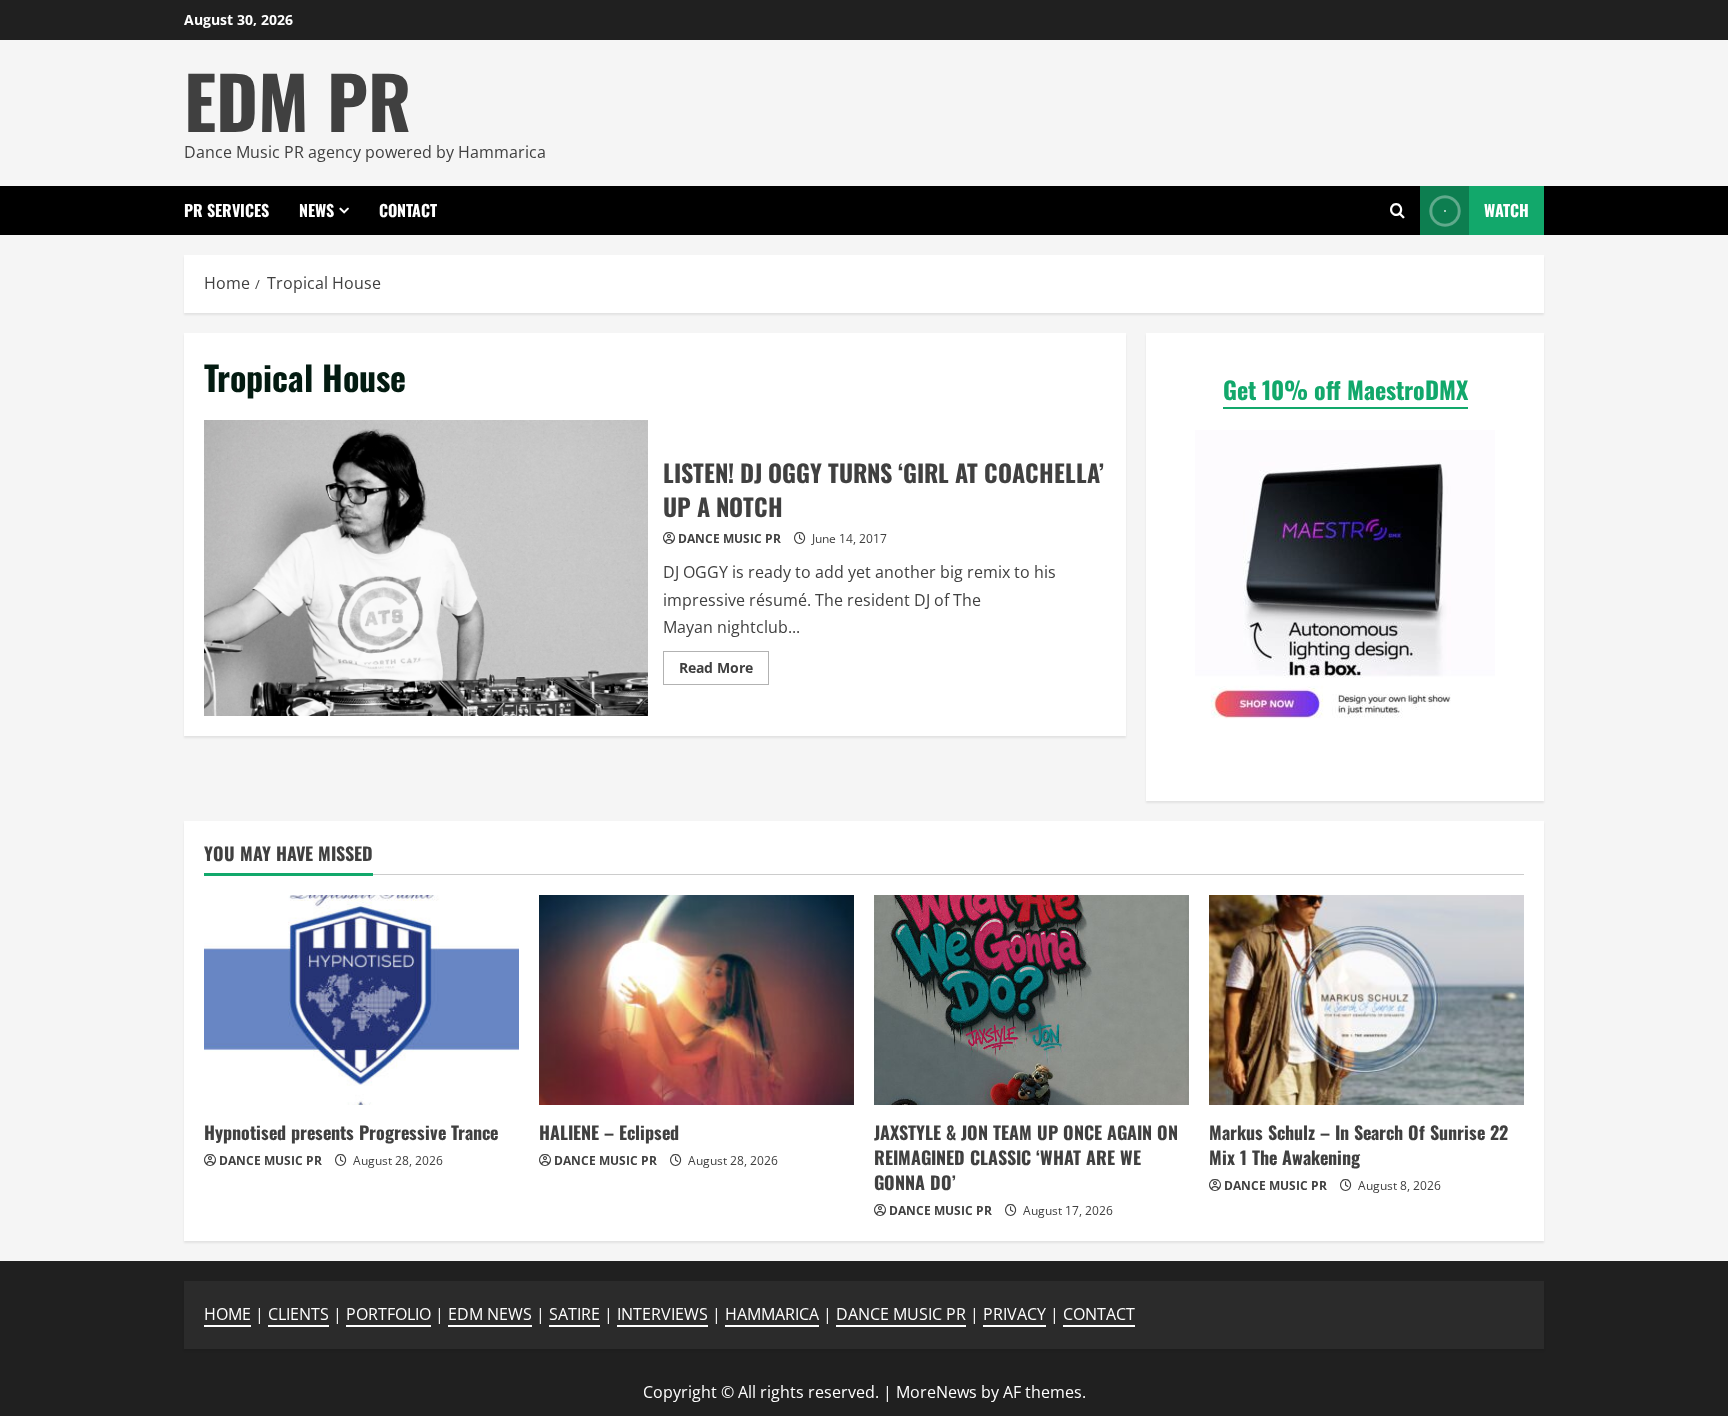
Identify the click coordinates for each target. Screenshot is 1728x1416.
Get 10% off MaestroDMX (1345, 389)
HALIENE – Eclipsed (609, 1132)
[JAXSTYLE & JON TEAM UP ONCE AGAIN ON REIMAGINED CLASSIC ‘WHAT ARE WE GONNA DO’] (1031, 1000)
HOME (227, 1314)
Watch (1506, 210)
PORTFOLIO (388, 1314)
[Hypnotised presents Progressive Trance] (361, 1000)
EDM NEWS (490, 1314)
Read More (724, 671)
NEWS (316, 210)
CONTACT (408, 210)
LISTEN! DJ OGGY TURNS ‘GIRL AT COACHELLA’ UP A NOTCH (426, 568)
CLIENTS (298, 1314)
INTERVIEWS (662, 1314)
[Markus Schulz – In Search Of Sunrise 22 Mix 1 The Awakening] (1366, 1000)
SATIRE (574, 1314)
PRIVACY (1014, 1314)
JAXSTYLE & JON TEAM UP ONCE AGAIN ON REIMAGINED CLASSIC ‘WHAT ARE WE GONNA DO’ (1026, 1157)
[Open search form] (1397, 210)
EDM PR (297, 99)
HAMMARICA (772, 1314)
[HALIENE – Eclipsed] (696, 1000)
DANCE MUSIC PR (729, 538)
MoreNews (936, 1392)
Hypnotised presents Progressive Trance (351, 1132)
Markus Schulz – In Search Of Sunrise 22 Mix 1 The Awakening (1358, 1144)
